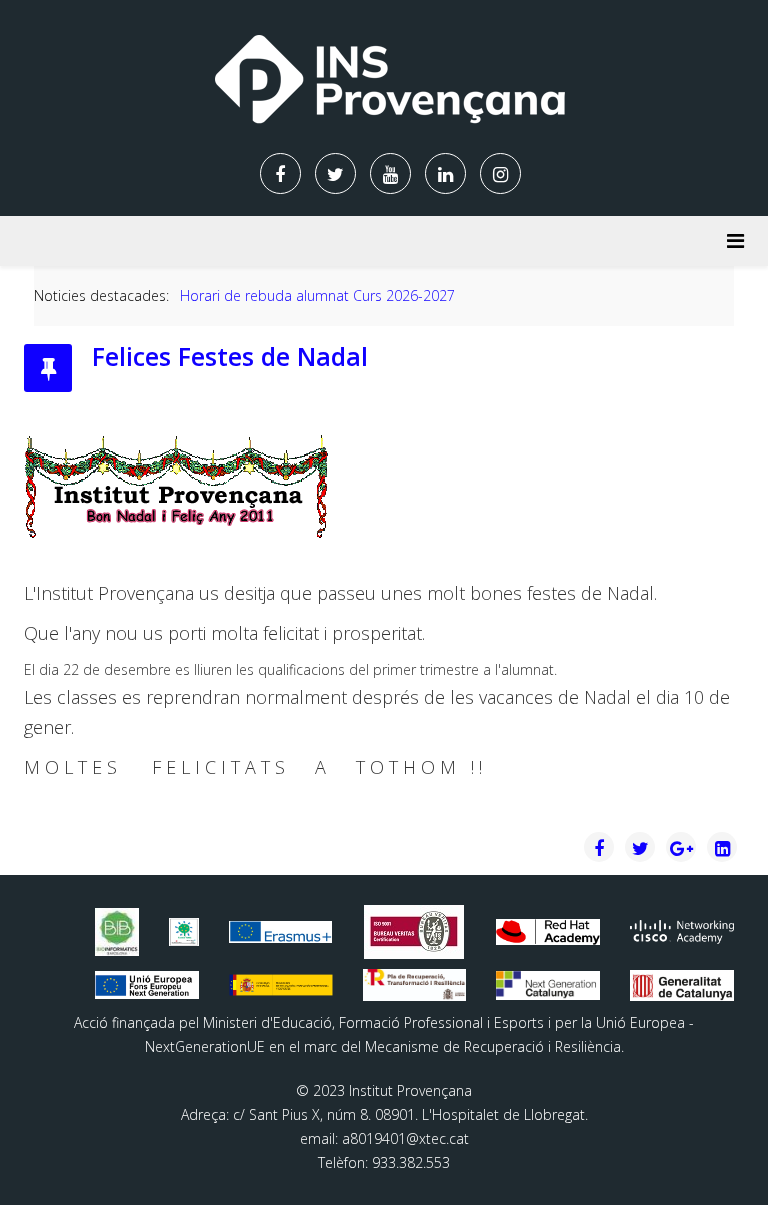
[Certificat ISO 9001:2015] (414, 932)
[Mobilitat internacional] (281, 932)
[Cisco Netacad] (682, 932)
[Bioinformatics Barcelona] (117, 932)
